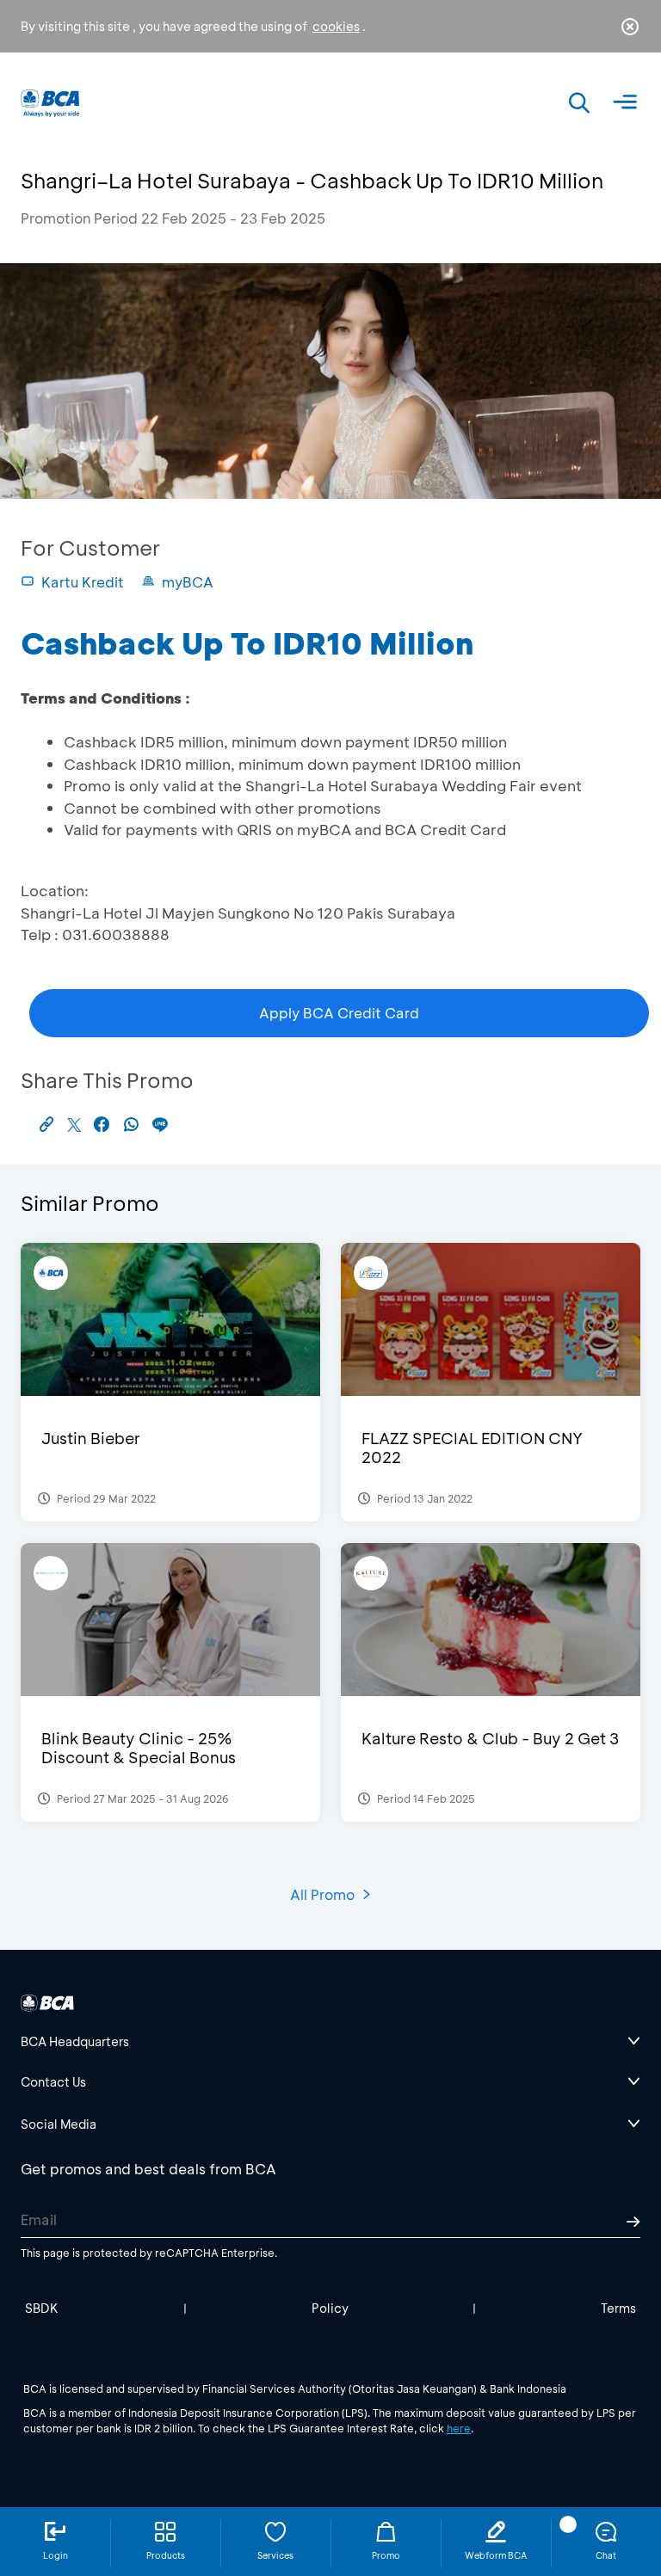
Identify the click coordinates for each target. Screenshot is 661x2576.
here (459, 2428)
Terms (618, 2308)
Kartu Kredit (83, 582)
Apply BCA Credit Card (339, 1013)
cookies (336, 26)
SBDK (42, 2308)
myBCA (188, 582)
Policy (330, 2308)
